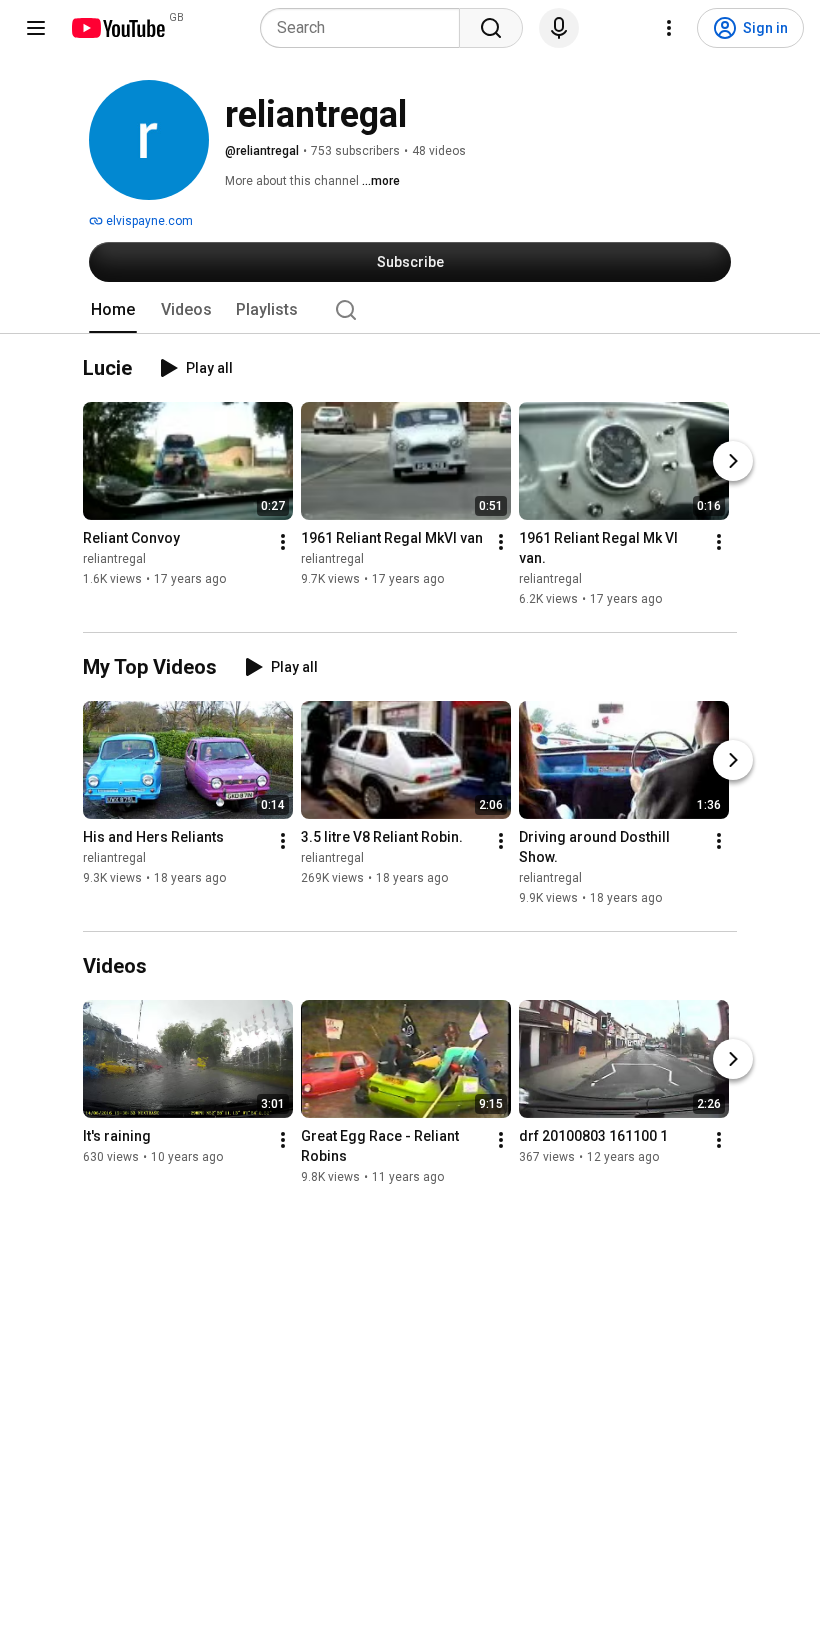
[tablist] (410, 310)
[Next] (733, 461)
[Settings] (669, 28)
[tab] (113, 310)
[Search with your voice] (559, 28)
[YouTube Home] (117, 28)
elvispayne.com (148, 221)
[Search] (491, 28)
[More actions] (283, 542)
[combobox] (366, 28)
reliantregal (114, 559)
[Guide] (36, 28)
